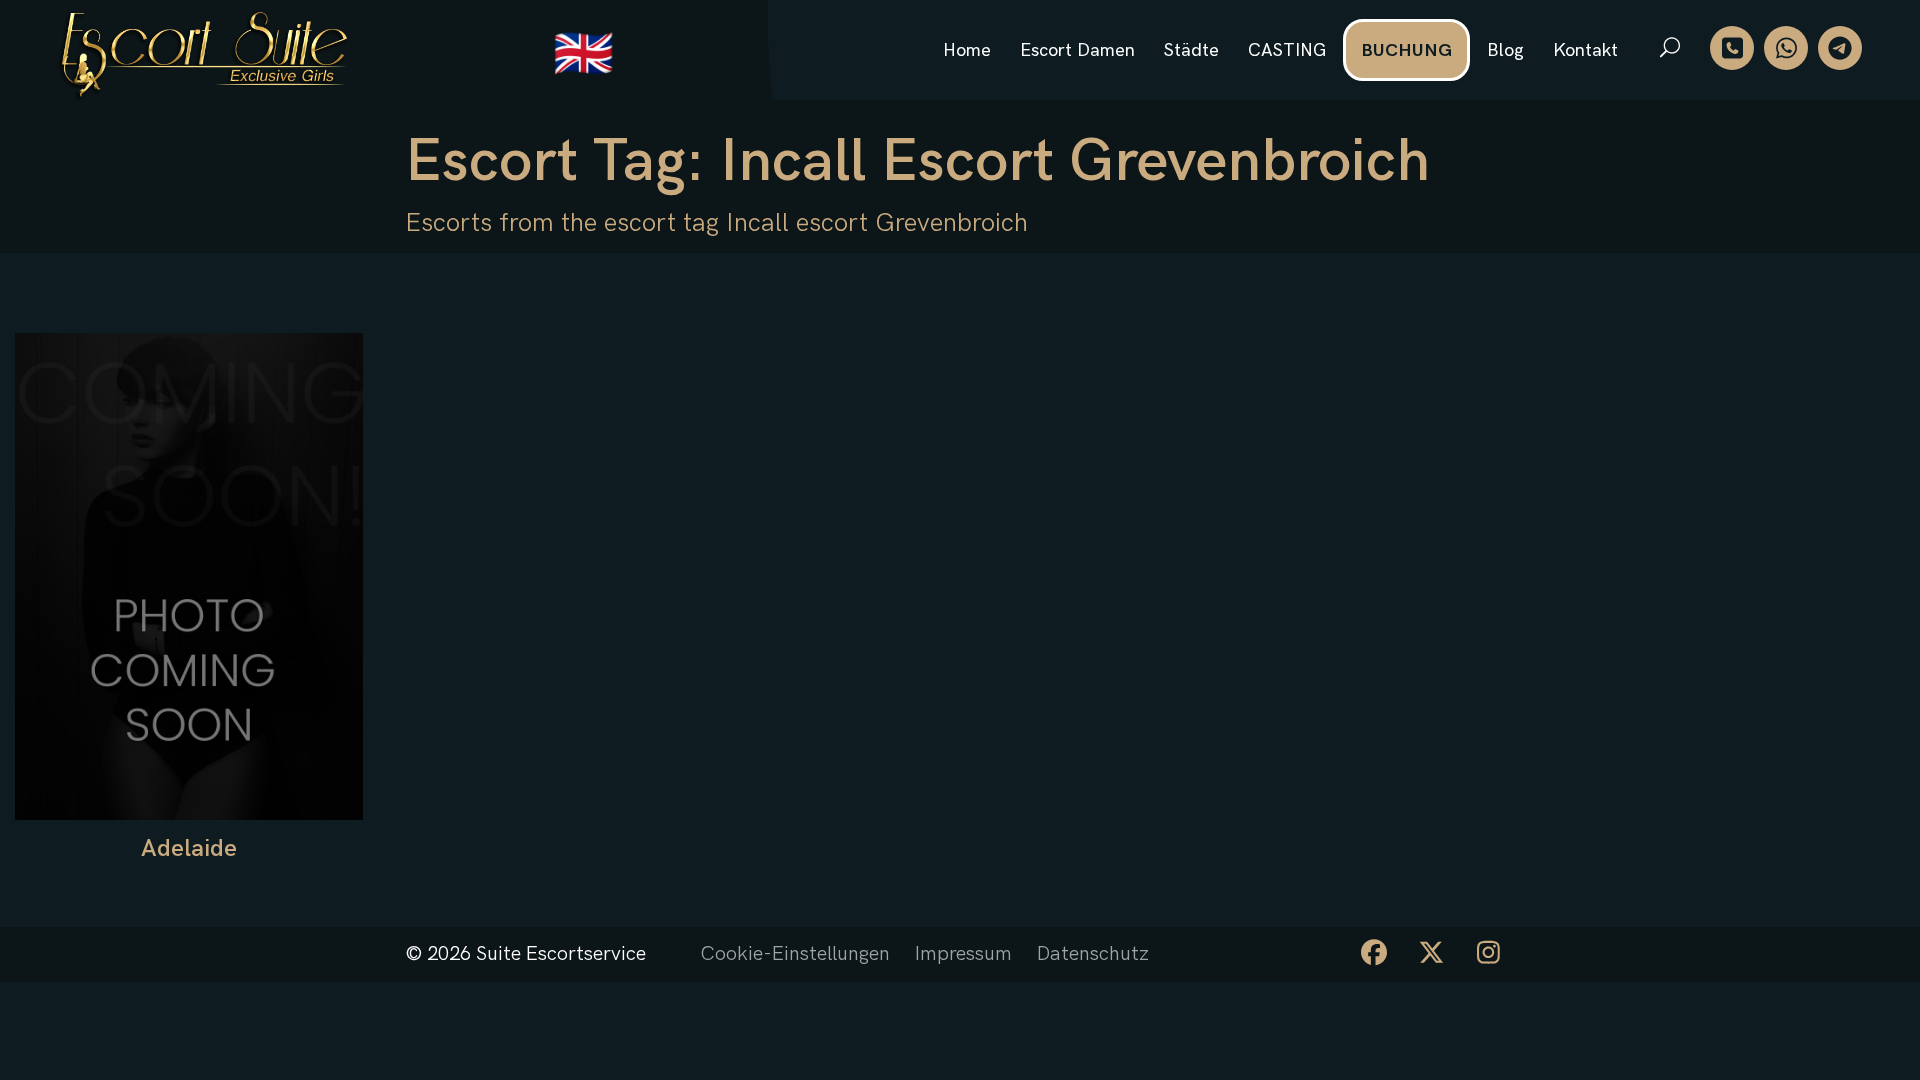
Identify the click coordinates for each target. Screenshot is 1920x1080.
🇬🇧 (583, 55)
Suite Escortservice (561, 954)
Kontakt (1585, 50)
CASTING (1287, 50)
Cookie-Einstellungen (795, 954)
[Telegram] (1840, 48)
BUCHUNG (1406, 50)
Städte (1191, 50)
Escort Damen (1077, 50)
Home (967, 50)
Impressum (963, 954)
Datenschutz (1093, 954)
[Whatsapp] (1786, 48)
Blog (1505, 50)
